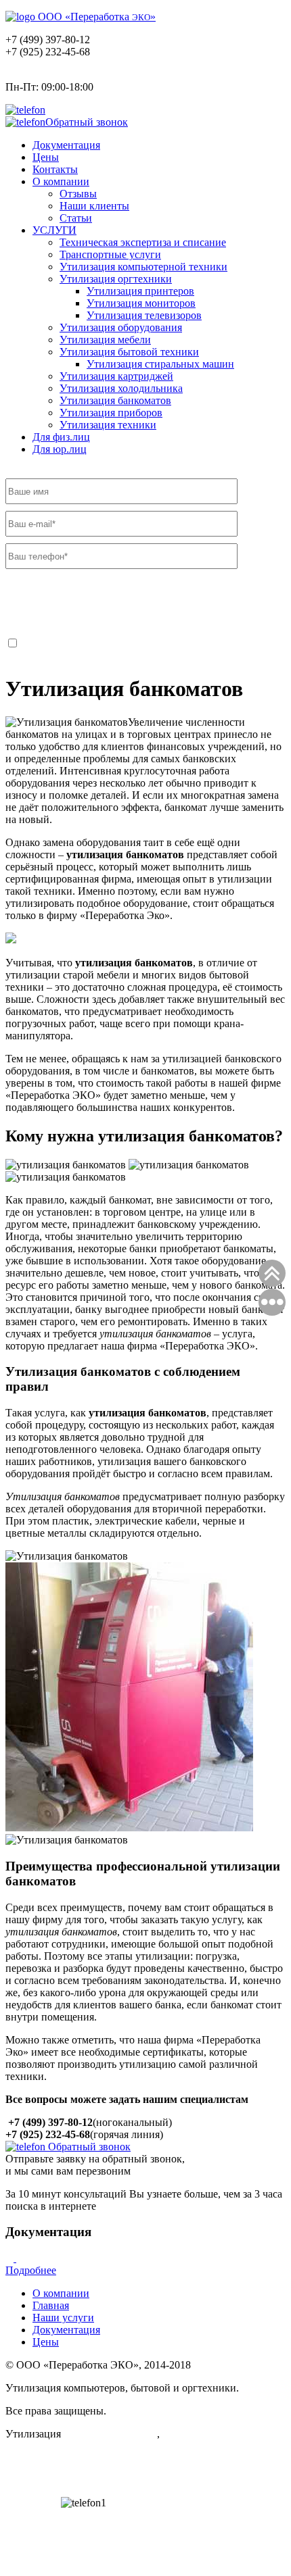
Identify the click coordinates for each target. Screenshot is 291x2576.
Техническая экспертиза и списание (143, 242)
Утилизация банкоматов (115, 400)
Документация (66, 145)
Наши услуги (63, 2318)
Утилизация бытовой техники (129, 352)
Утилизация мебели (105, 340)
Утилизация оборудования (121, 327)
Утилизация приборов (111, 413)
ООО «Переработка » (95, 17)
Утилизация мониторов (141, 303)
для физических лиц (110, 2434)
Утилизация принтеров (140, 291)
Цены (46, 157)
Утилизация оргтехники (116, 279)
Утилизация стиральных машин (160, 364)
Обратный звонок (87, 122)
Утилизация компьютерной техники (143, 267)
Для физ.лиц (61, 437)
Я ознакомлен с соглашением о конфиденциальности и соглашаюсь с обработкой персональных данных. (140, 650)
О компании (61, 181)
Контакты (55, 169)
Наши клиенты (94, 206)
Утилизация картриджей (116, 376)
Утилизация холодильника (121, 388)
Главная (51, 2305)
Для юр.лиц (60, 449)
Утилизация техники (108, 425)
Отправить (51, 606)
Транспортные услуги (110, 254)
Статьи (76, 218)
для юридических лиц (213, 2434)
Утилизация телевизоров (144, 315)
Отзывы (78, 194)
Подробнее (31, 2270)
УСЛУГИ (54, 230)
